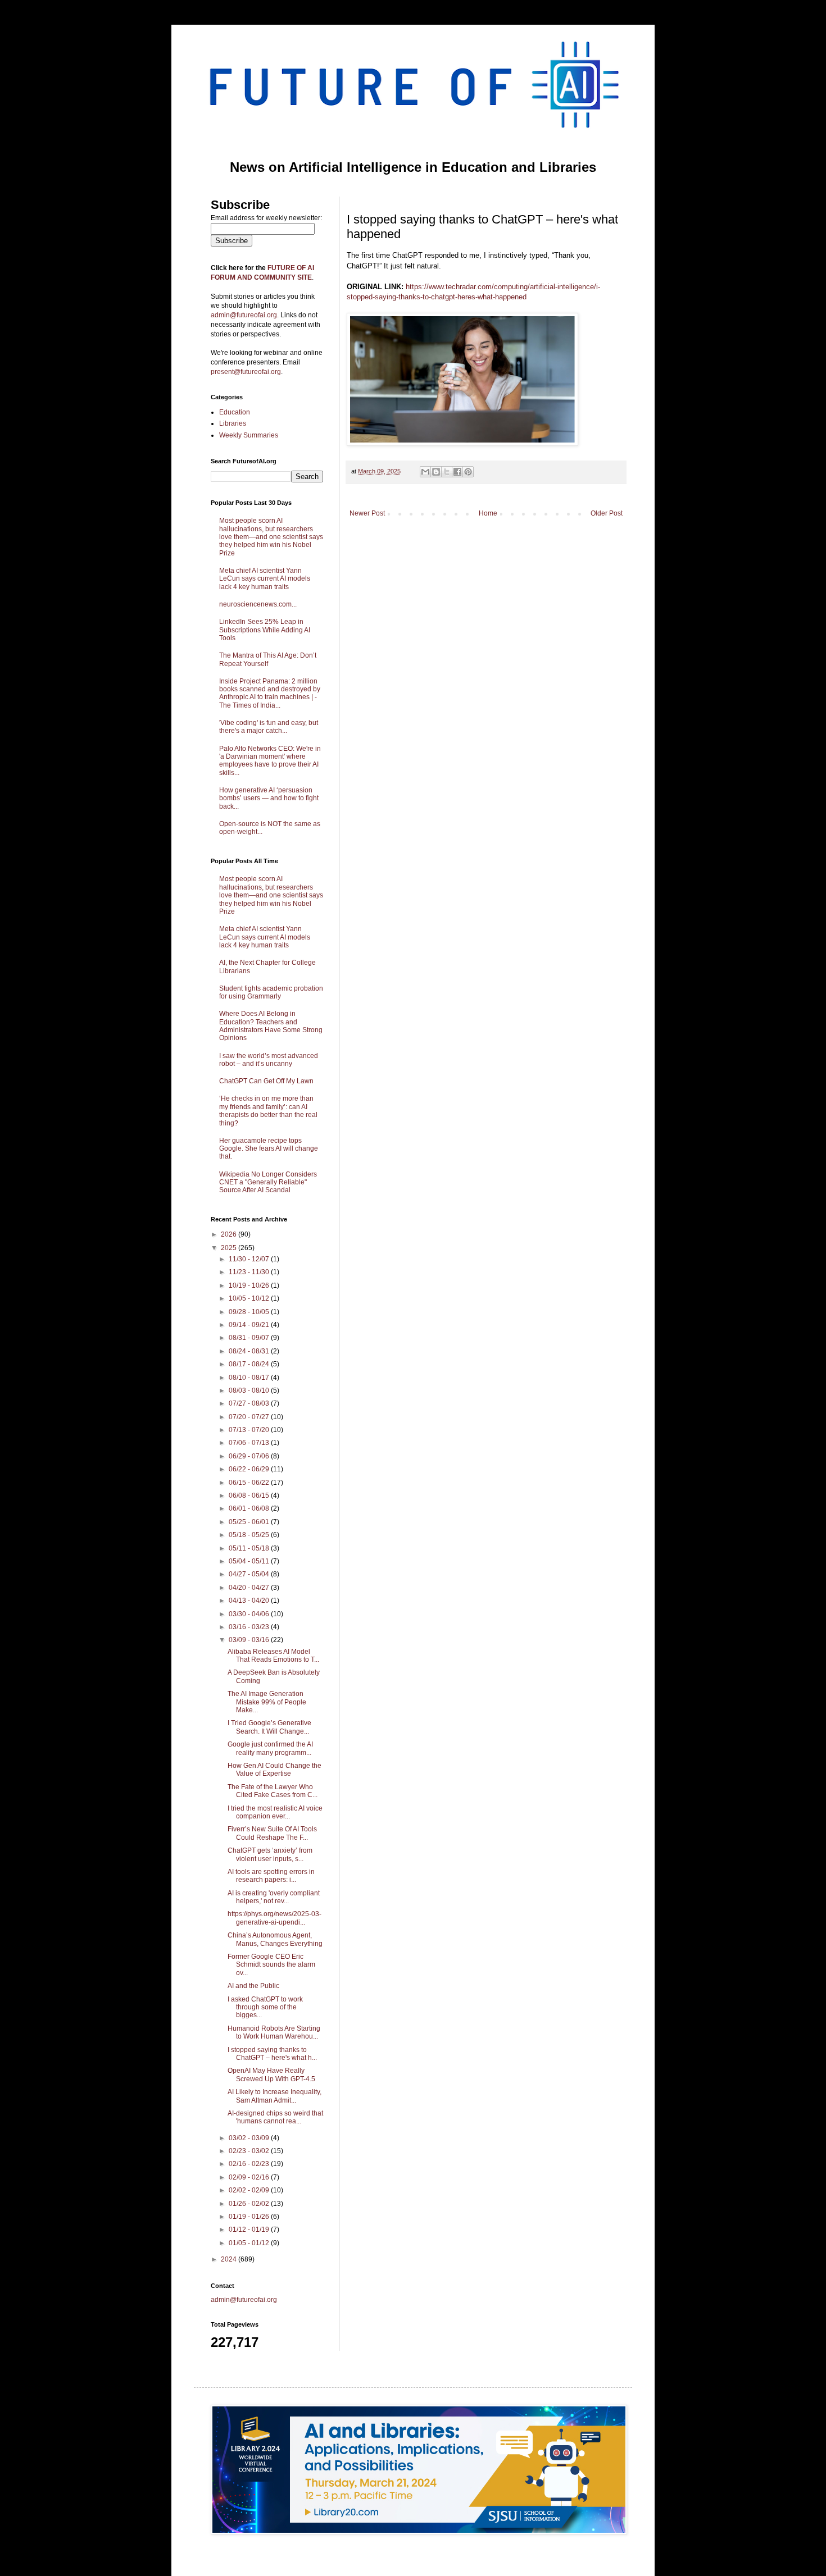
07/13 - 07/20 (250, 1430)
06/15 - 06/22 (250, 1483)
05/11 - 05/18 (250, 1548)
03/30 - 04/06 (250, 1614)
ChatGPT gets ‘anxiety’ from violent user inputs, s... (270, 1854)
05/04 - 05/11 (250, 1561)
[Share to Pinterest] (468, 472)
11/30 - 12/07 (250, 1259)
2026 (230, 1234)
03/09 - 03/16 (250, 1640)
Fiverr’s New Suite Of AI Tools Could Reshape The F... (272, 1833)
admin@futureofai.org (244, 2300)
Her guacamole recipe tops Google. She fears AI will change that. (269, 1149)
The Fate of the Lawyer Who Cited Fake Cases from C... (273, 1791)
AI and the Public (253, 1986)
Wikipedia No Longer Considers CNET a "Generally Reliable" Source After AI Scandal (268, 1182)
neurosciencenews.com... (258, 604)
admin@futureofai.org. (245, 315)
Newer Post (367, 513)
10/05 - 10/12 (250, 1298)
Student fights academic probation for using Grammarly (271, 992)
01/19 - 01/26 (250, 2217)
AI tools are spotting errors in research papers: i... (271, 1876)
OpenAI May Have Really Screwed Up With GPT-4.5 (271, 2075)
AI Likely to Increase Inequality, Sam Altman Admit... (274, 2096)
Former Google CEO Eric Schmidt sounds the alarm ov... (271, 1965)
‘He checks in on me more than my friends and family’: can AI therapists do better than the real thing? (268, 1111)
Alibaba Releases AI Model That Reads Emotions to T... (273, 1656)
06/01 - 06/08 (250, 1508)
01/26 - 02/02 (250, 2204)
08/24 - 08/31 (250, 1351)
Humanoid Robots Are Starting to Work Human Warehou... (274, 2032)
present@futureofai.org (246, 372)
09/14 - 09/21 (250, 1325)
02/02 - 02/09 (250, 2190)
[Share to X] (447, 472)
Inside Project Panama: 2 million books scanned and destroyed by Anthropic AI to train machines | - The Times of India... (270, 693)
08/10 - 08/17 (250, 1378)
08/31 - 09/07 (250, 1338)
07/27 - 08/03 (250, 1403)
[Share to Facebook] (457, 472)
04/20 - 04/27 (250, 1588)
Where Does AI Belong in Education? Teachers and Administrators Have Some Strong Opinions (271, 1026)
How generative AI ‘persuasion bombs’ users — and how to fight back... (269, 798)
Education (235, 412)
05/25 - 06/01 (250, 1522)
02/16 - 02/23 (250, 2164)
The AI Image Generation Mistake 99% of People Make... (267, 1702)
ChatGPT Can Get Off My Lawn (266, 1081)
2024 (230, 2259)
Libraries (233, 423)
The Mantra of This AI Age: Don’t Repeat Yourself (268, 659)
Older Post (607, 513)
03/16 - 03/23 (250, 1627)
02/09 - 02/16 (250, 2177)
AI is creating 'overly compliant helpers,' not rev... (274, 1897)
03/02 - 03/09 (250, 2138)
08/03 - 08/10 (250, 1390)
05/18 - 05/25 (250, 1535)
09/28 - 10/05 (250, 1312)
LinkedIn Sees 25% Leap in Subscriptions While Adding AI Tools (265, 630)
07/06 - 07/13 (250, 1443)
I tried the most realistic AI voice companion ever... (275, 1812)
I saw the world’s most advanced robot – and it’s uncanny (269, 1060)
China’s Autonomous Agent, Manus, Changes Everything (275, 1939)
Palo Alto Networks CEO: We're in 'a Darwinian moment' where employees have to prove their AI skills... (270, 761)
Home (488, 513)
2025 (230, 1248)
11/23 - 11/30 (250, 1272)
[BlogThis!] (436, 472)
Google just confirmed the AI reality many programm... (270, 1748)
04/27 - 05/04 (250, 1574)
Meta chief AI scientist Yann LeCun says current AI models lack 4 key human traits (265, 579)
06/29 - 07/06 (250, 1456)
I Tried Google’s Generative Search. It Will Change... (269, 1727)
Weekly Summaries (249, 435)
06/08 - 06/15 (250, 1496)
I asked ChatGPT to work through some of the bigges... (265, 2007)
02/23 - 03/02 (250, 2151)
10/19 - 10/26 (250, 1285)
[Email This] (425, 472)
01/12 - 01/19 (250, 2230)
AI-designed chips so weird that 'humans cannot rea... (275, 2117)
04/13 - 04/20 (250, 1601)
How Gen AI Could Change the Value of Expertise (274, 1770)
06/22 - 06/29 (250, 1469)
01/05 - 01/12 (250, 2243)
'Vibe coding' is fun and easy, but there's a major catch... (269, 727)
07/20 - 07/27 (250, 1417)
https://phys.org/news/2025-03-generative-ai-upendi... (274, 1918)
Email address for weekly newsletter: (266, 218)
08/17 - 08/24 (250, 1364)
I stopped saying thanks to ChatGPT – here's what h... (272, 2054)
